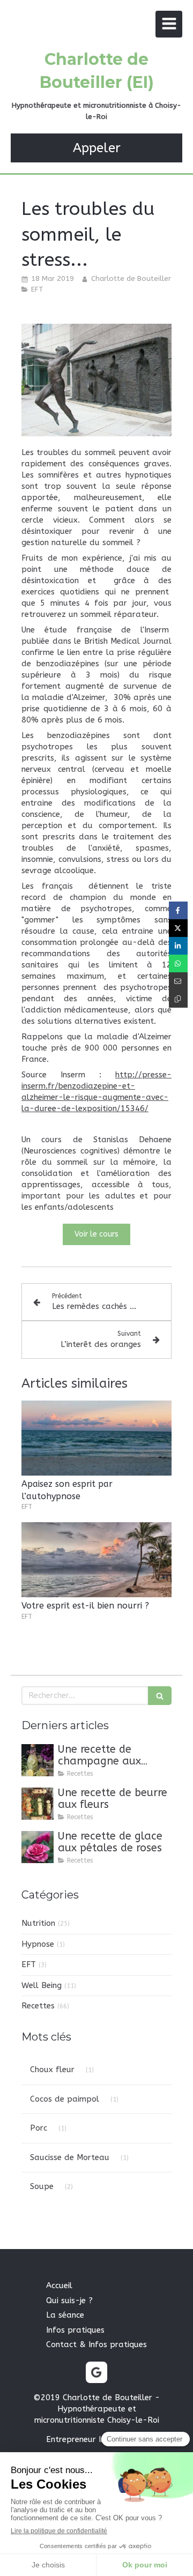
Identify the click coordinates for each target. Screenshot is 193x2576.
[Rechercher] (160, 1696)
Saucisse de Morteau (70, 2157)
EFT (29, 1964)
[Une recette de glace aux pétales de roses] (38, 1847)
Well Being (42, 1985)
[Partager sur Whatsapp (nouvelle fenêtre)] (178, 963)
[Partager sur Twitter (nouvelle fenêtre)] (178, 928)
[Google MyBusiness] (96, 2372)
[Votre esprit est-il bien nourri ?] (96, 1560)
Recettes (38, 2006)
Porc (39, 2128)
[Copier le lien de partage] (178, 999)
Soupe (42, 2186)
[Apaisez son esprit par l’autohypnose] (96, 1438)
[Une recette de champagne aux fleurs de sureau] (38, 1760)
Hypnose (38, 1944)
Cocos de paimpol (65, 2099)
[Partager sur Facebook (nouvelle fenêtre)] (178, 910)
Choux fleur (52, 2069)
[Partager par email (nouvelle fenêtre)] (178, 981)
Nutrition (38, 1923)
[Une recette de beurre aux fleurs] (38, 1804)
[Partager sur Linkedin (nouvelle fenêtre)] (178, 946)
